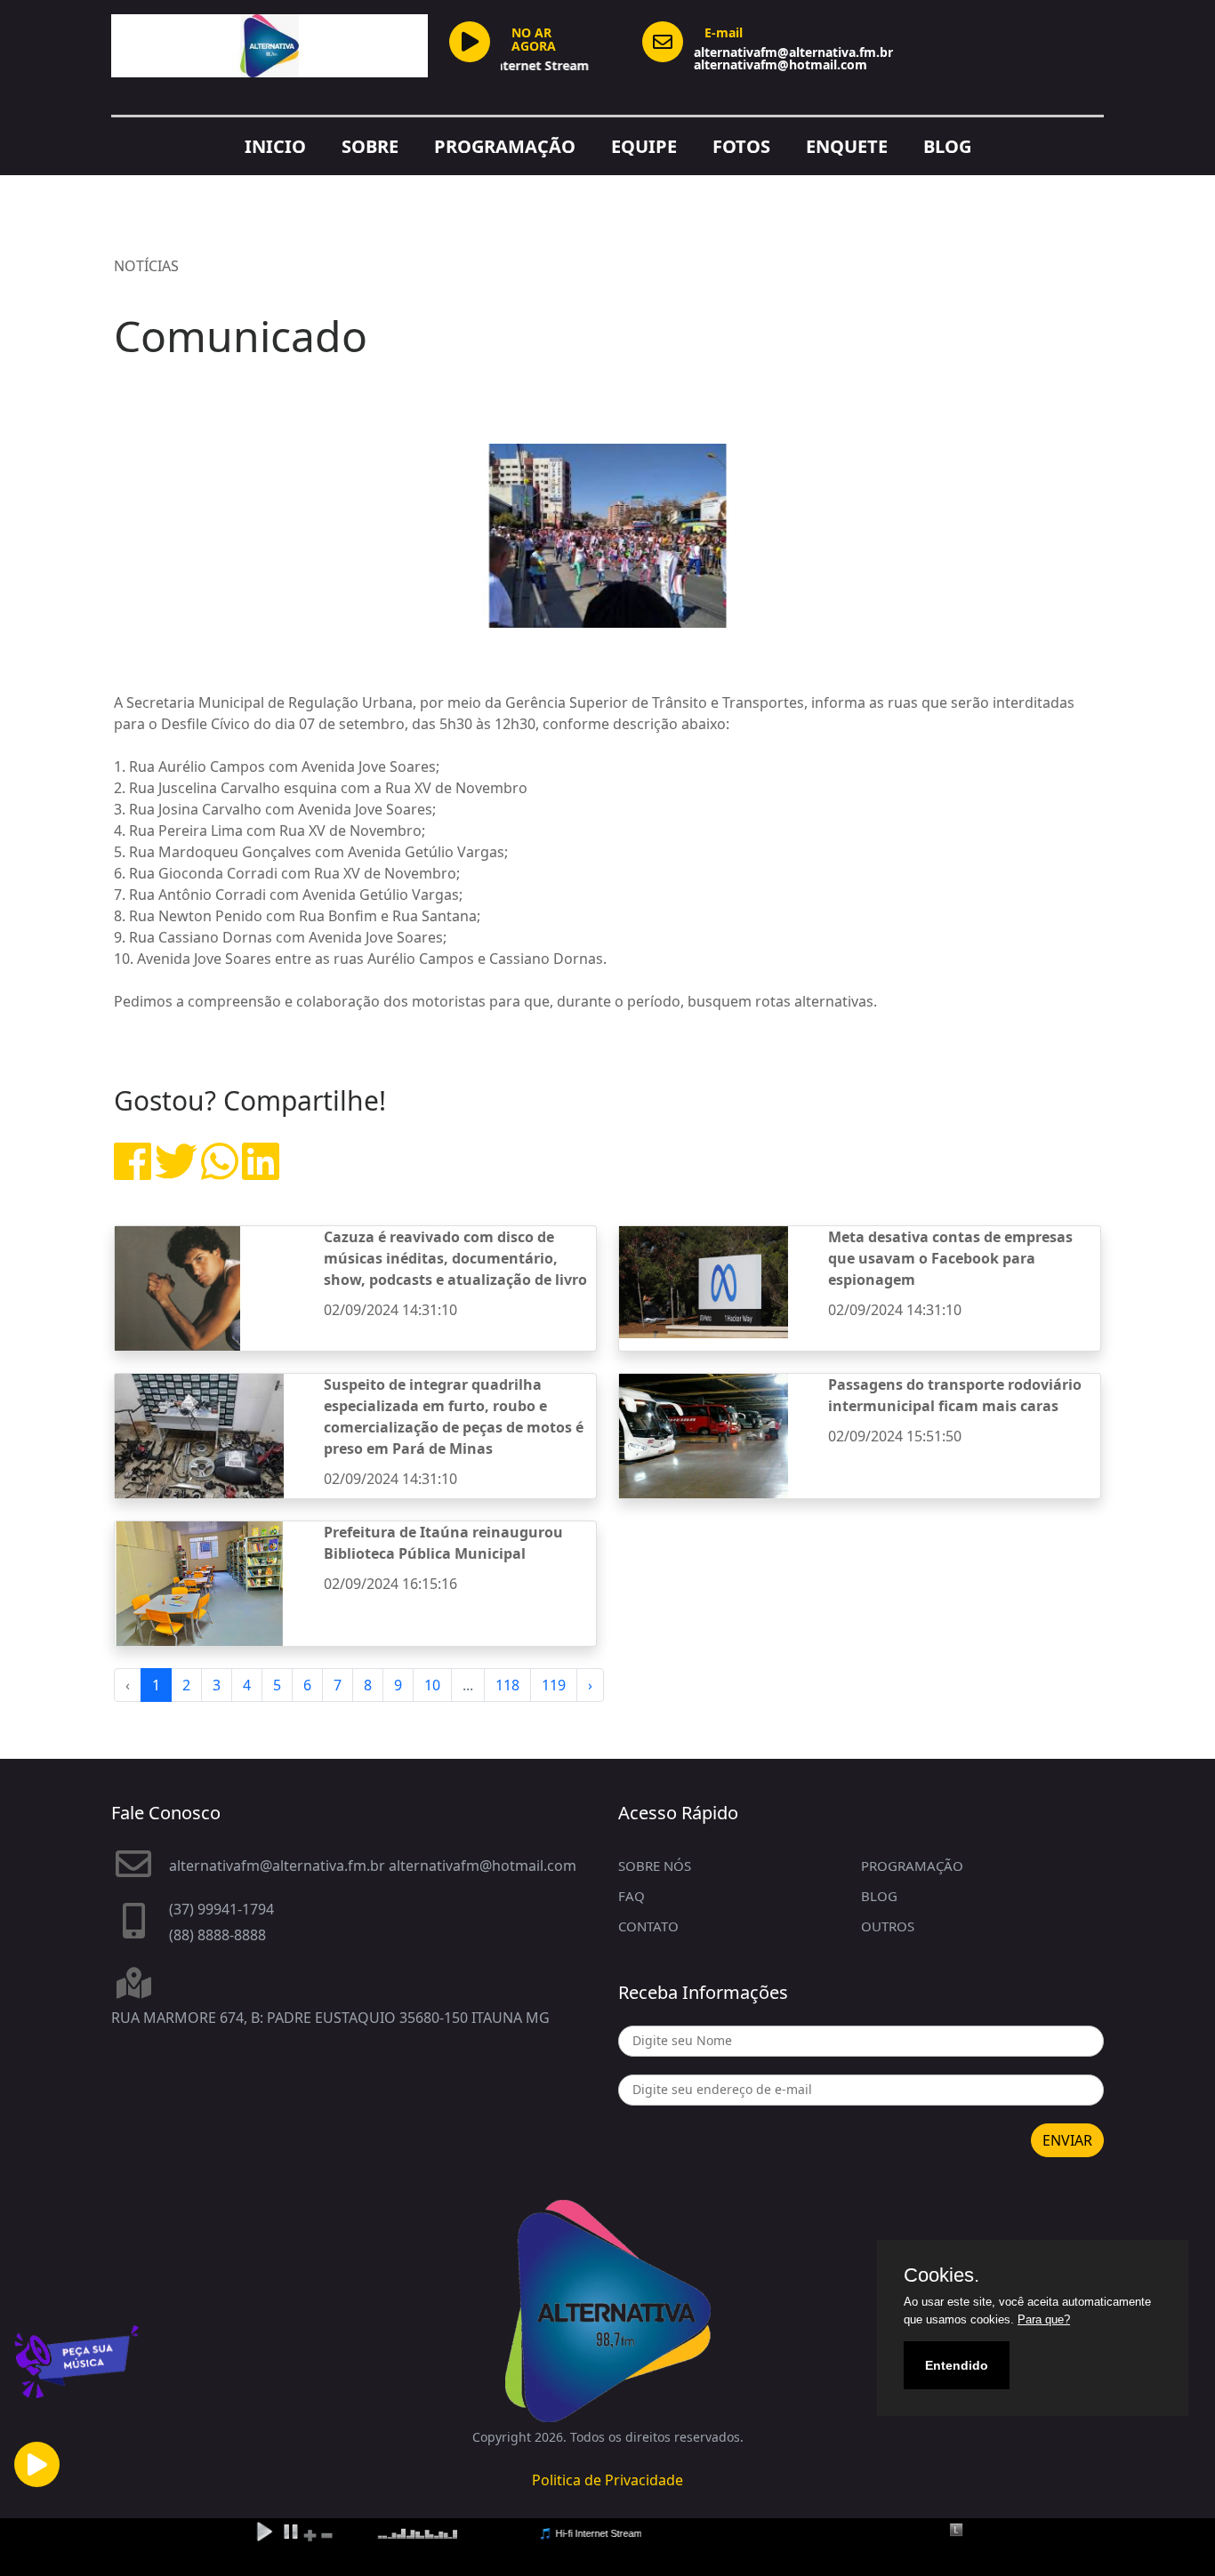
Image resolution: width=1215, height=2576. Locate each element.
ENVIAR (1067, 2140)
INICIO (275, 146)
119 (554, 1685)
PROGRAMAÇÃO (505, 146)
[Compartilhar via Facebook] (133, 1172)
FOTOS (741, 146)
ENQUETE (847, 146)
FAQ (632, 1896)
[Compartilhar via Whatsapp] (220, 1172)
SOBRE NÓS (655, 1866)
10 (432, 1685)
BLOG (947, 146)
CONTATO (648, 1926)
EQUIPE (644, 146)
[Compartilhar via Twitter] (176, 1172)
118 (507, 1685)
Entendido (957, 2365)
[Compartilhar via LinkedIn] (261, 1172)
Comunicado (241, 336)
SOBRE (370, 146)
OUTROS (888, 1926)
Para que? (1044, 2319)
